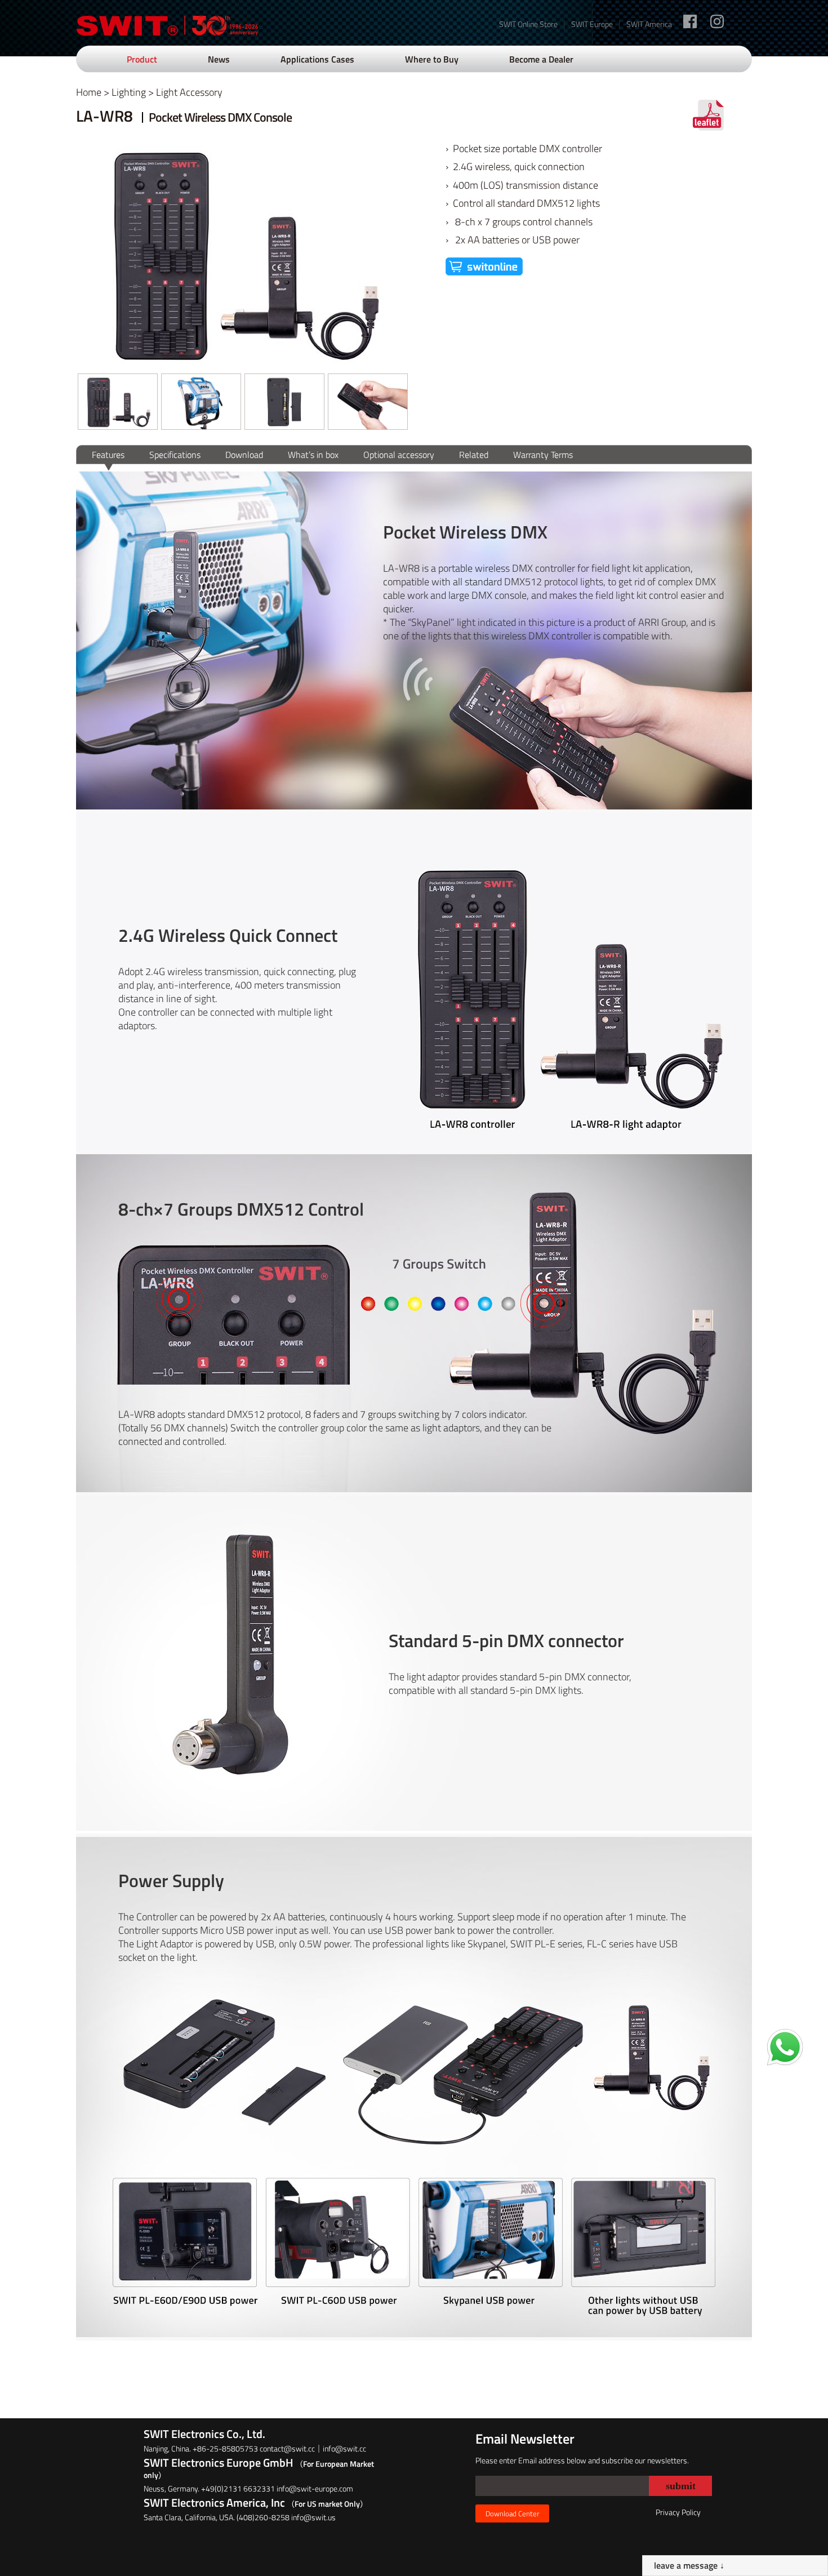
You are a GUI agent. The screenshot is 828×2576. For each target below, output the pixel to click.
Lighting (129, 92)
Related (474, 455)
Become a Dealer (541, 59)
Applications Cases (317, 59)
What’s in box (313, 455)
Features (108, 455)
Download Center (512, 2513)
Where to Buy (432, 59)
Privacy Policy (678, 2512)
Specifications (175, 455)
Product (142, 59)
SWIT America (649, 24)
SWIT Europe (592, 24)
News (219, 59)
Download (244, 455)
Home (89, 92)
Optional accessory (399, 455)
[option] (118, 402)
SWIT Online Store (528, 24)
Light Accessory (189, 92)
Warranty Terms (543, 455)
